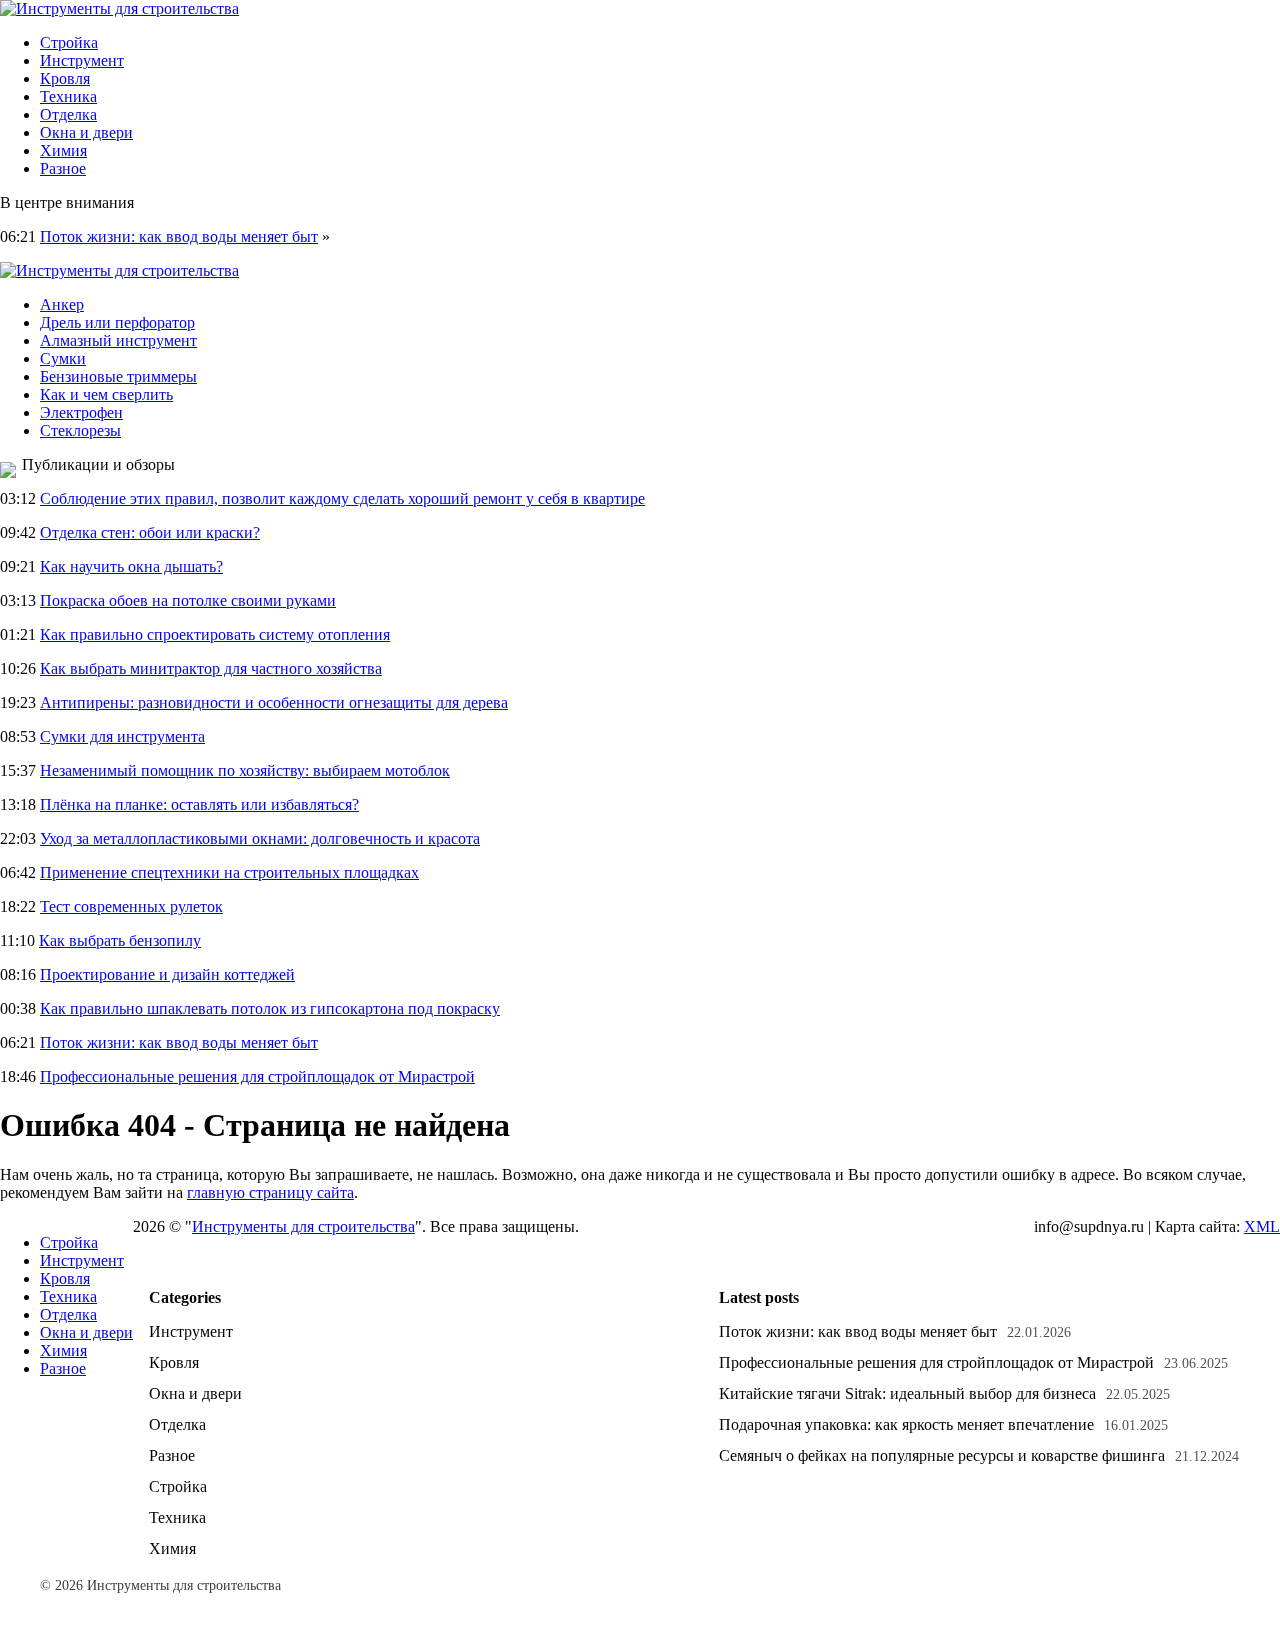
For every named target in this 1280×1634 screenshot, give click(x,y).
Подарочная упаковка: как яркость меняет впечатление (906, 1424)
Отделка (68, 114)
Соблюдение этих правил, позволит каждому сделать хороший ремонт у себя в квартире (342, 498)
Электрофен (81, 412)
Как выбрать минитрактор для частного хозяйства (211, 668)
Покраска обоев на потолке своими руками (188, 600)
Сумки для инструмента (122, 736)
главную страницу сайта (270, 1192)
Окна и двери (86, 132)
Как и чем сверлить (106, 394)
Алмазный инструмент (118, 340)
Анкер (62, 304)
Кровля (65, 78)
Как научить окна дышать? (131, 566)
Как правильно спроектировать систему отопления (215, 634)
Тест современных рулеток (131, 906)
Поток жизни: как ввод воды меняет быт (179, 236)
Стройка (69, 42)
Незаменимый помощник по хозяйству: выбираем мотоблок (245, 770)
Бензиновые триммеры (118, 376)
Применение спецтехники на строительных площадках (229, 872)
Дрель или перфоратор (117, 322)
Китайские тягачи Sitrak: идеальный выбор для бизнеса (907, 1393)
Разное (63, 168)
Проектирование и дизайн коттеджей (167, 974)
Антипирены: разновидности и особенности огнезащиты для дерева (274, 702)
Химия (63, 150)
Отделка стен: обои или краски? (150, 532)
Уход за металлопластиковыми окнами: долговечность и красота (260, 838)
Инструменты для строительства (303, 1226)
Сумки (63, 358)
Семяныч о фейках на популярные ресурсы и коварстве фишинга (942, 1455)
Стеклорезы (80, 430)
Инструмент (82, 60)
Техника (68, 96)
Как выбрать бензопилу (120, 940)
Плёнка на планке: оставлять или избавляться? (199, 804)
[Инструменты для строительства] (119, 8)
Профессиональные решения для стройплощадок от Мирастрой (257, 1076)
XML (1262, 1226)
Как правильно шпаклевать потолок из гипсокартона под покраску (270, 1008)
